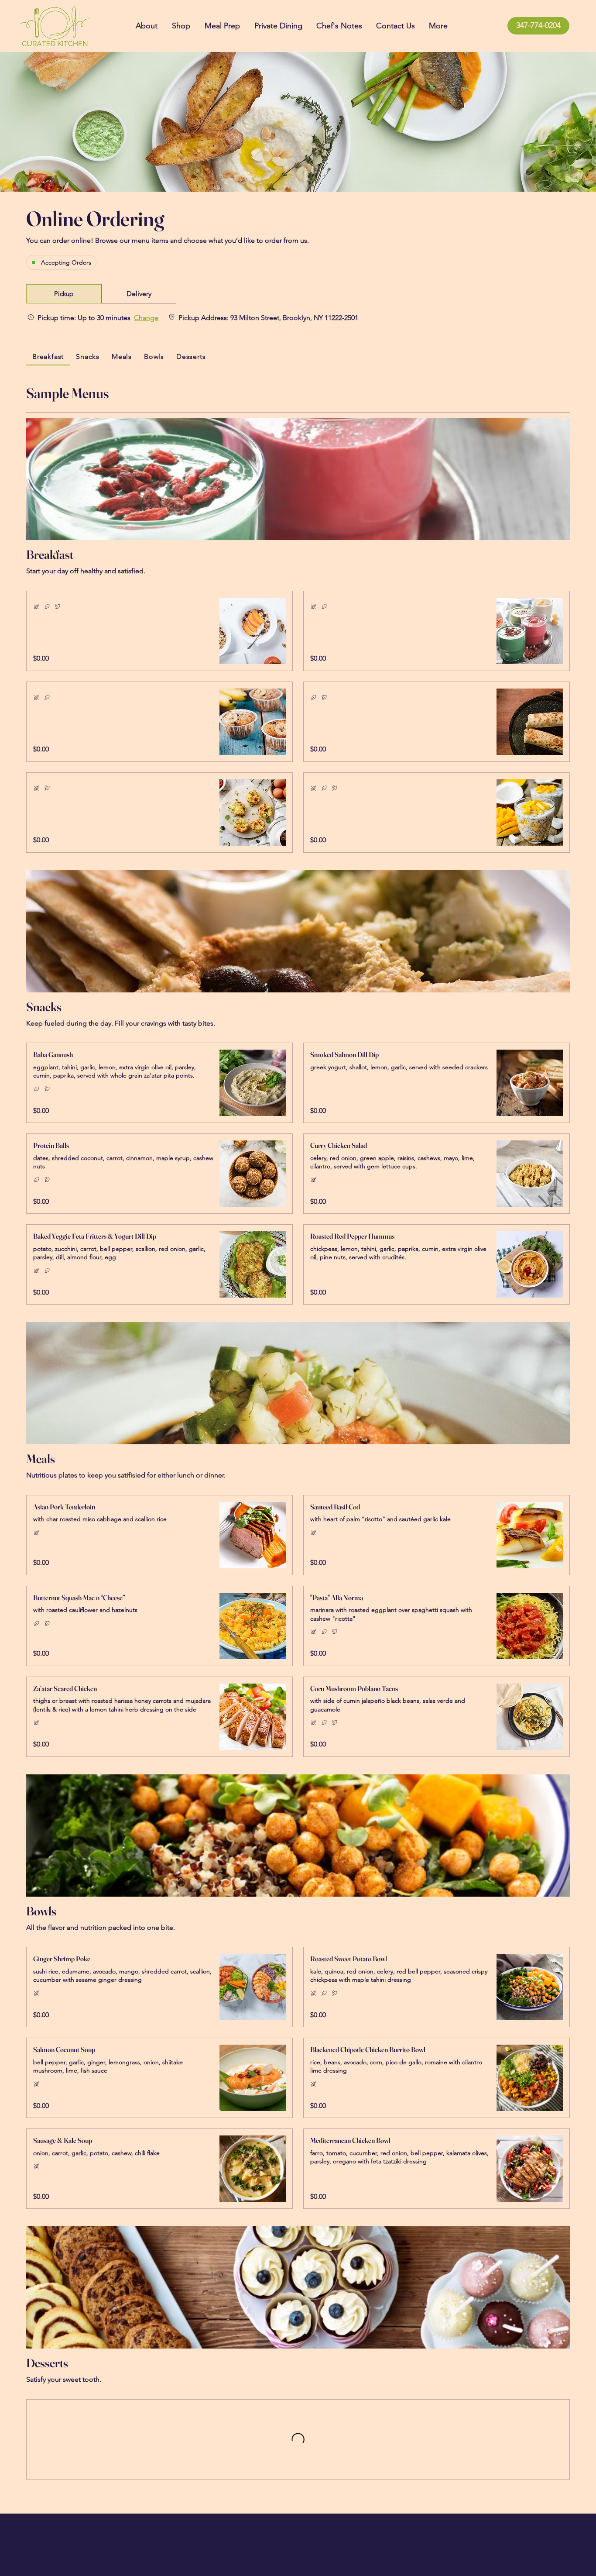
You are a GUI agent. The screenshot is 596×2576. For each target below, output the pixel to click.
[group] (139, 294)
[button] (64, 294)
